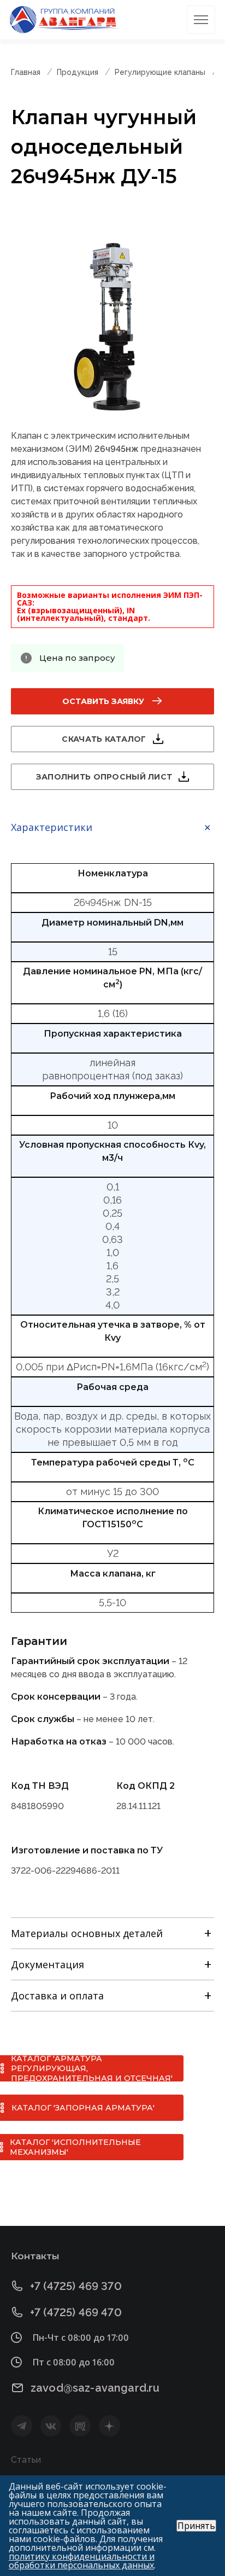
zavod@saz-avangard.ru (95, 2388)
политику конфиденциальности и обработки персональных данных (82, 2561)
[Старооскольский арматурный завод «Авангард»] (64, 20)
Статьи (26, 2460)
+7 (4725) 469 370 (76, 2286)
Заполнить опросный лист (104, 777)
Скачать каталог (104, 739)
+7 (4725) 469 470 (76, 2312)
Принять (196, 2526)
